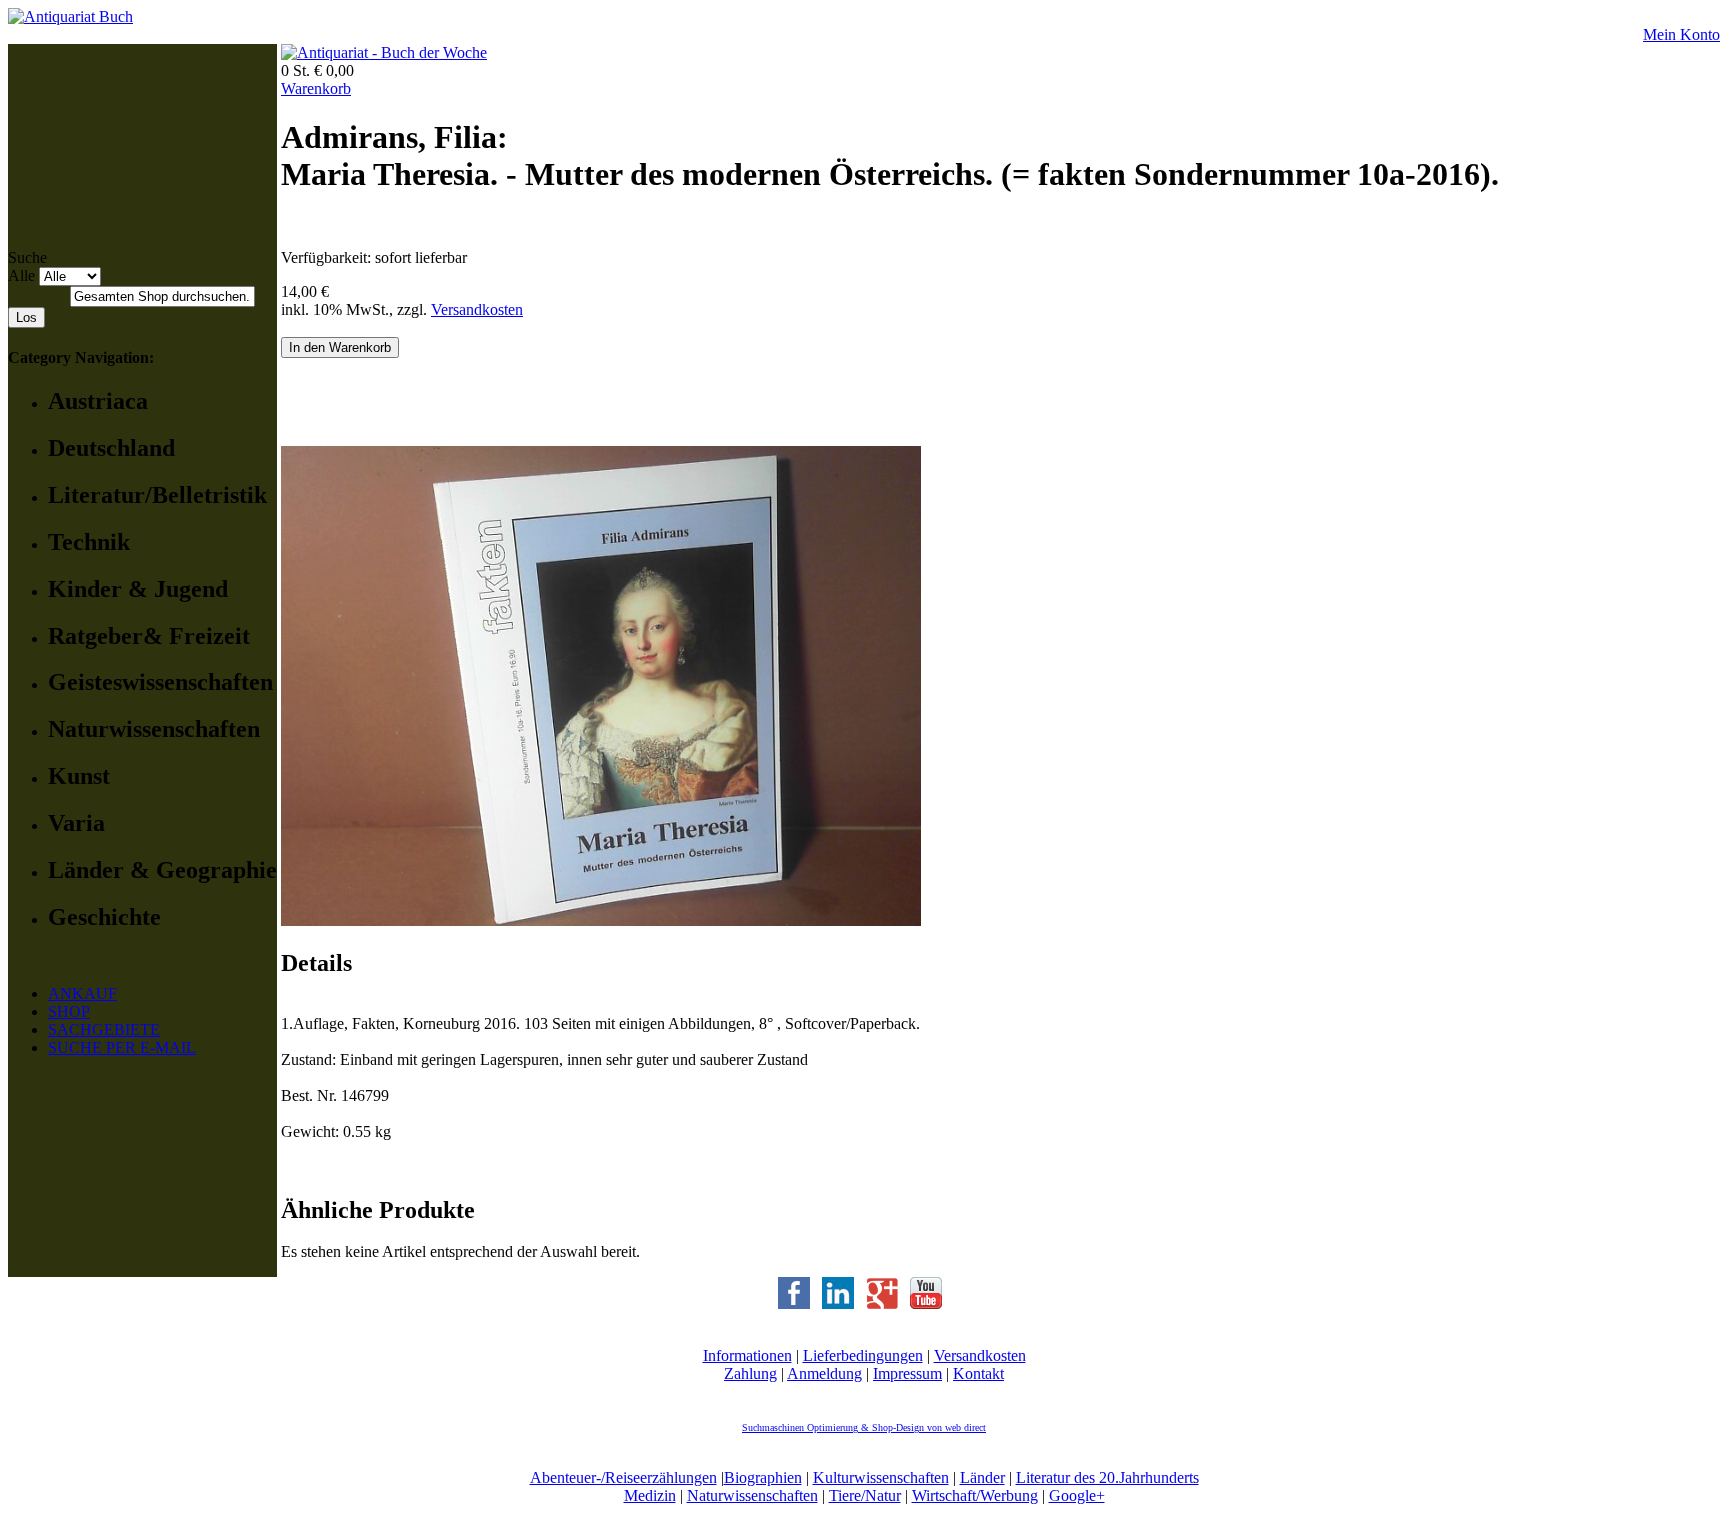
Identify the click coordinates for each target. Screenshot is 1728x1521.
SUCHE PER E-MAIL (122, 1047)
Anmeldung (824, 1373)
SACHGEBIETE (104, 1029)
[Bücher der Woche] (384, 52)
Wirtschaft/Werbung (975, 1495)
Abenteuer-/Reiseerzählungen (623, 1477)
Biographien (763, 1477)
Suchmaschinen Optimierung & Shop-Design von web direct (864, 1427)
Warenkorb (316, 88)
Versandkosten (477, 309)
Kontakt (978, 1373)
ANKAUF (82, 993)
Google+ (1077, 1495)
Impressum (907, 1373)
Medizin (650, 1495)
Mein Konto (1681, 34)
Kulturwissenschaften (881, 1477)
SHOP (69, 1011)
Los (26, 317)
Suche (27, 257)
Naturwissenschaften (752, 1495)
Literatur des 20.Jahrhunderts (1107, 1477)
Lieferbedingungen (863, 1355)
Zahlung (750, 1373)
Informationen (747, 1355)
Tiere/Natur (865, 1495)
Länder (982, 1477)
